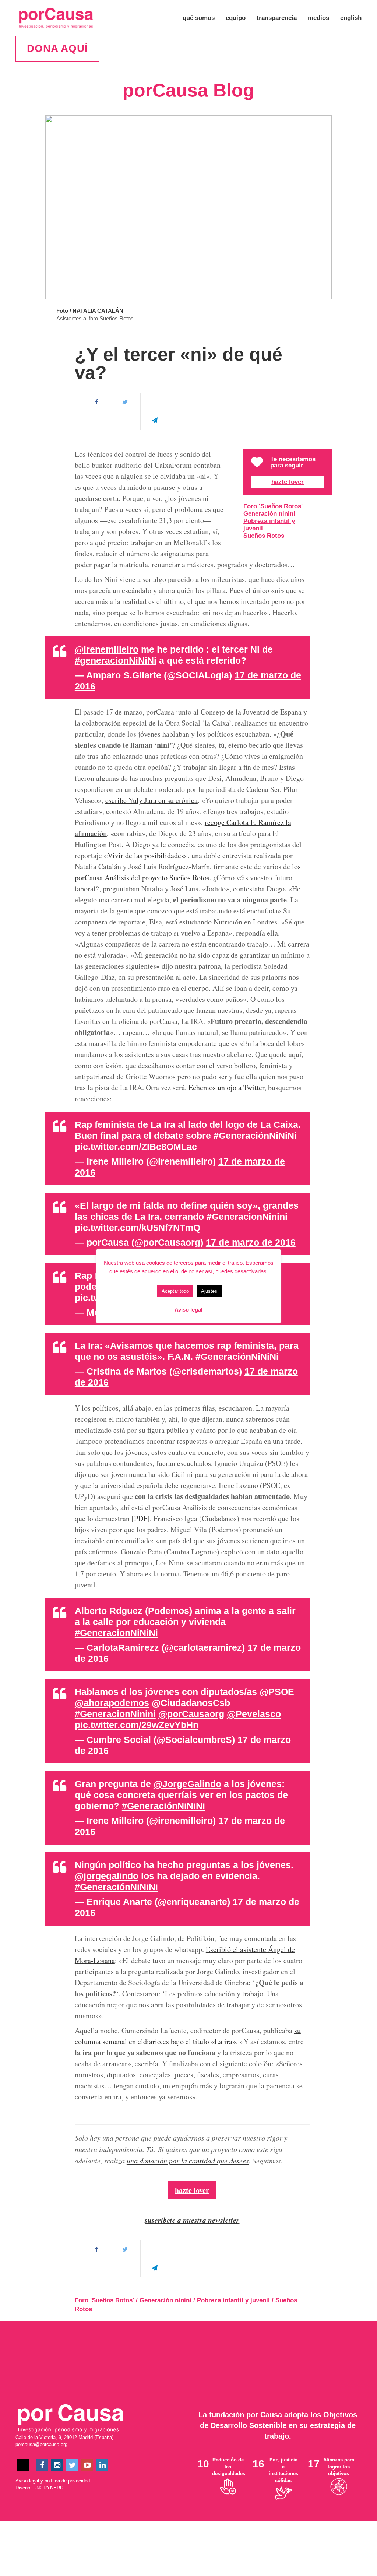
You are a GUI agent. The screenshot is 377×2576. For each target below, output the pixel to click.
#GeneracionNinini (247, 1217)
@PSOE (277, 1692)
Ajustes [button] (209, 1291)
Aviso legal (27, 2481)
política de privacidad (67, 2481)
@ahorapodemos (112, 1703)
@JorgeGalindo (187, 1784)
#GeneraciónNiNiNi (255, 1136)
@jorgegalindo (107, 1876)
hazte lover (192, 2190)
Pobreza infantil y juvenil (269, 525)
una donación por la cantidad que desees (188, 2161)
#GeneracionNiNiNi (116, 1633)
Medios (318, 18)
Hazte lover (288, 482)
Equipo (236, 18)
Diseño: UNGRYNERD (39, 2488)
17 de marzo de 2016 (251, 1242)
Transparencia (277, 18)
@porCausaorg (191, 1714)
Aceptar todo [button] (175, 1291)
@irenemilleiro (107, 649)
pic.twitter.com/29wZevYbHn (137, 1725)
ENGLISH (351, 18)
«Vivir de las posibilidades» (146, 855)
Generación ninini (269, 514)
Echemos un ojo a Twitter (226, 1087)
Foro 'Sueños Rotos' (273, 506)
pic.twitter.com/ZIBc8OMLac (136, 1147)
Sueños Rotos (264, 536)
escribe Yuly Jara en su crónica (151, 800)
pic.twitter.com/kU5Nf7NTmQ (138, 1228)
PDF (141, 1518)
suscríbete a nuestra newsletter (192, 2220)
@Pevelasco (254, 1714)
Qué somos (199, 18)
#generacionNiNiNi (116, 660)
